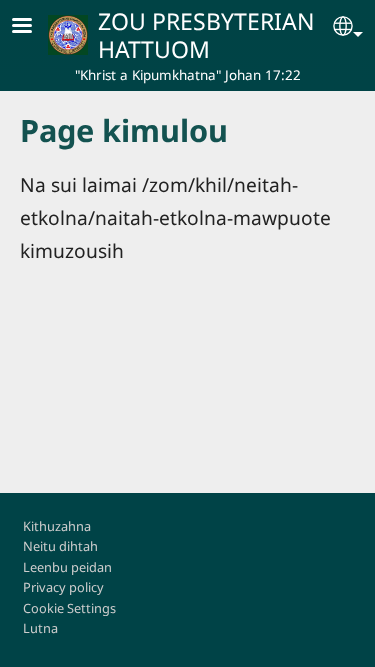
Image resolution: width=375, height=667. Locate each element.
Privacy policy (63, 587)
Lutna (40, 628)
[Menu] (34, 27)
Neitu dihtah (60, 546)
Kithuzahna (57, 526)
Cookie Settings (69, 608)
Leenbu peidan (67, 567)
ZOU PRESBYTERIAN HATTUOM (206, 35)
